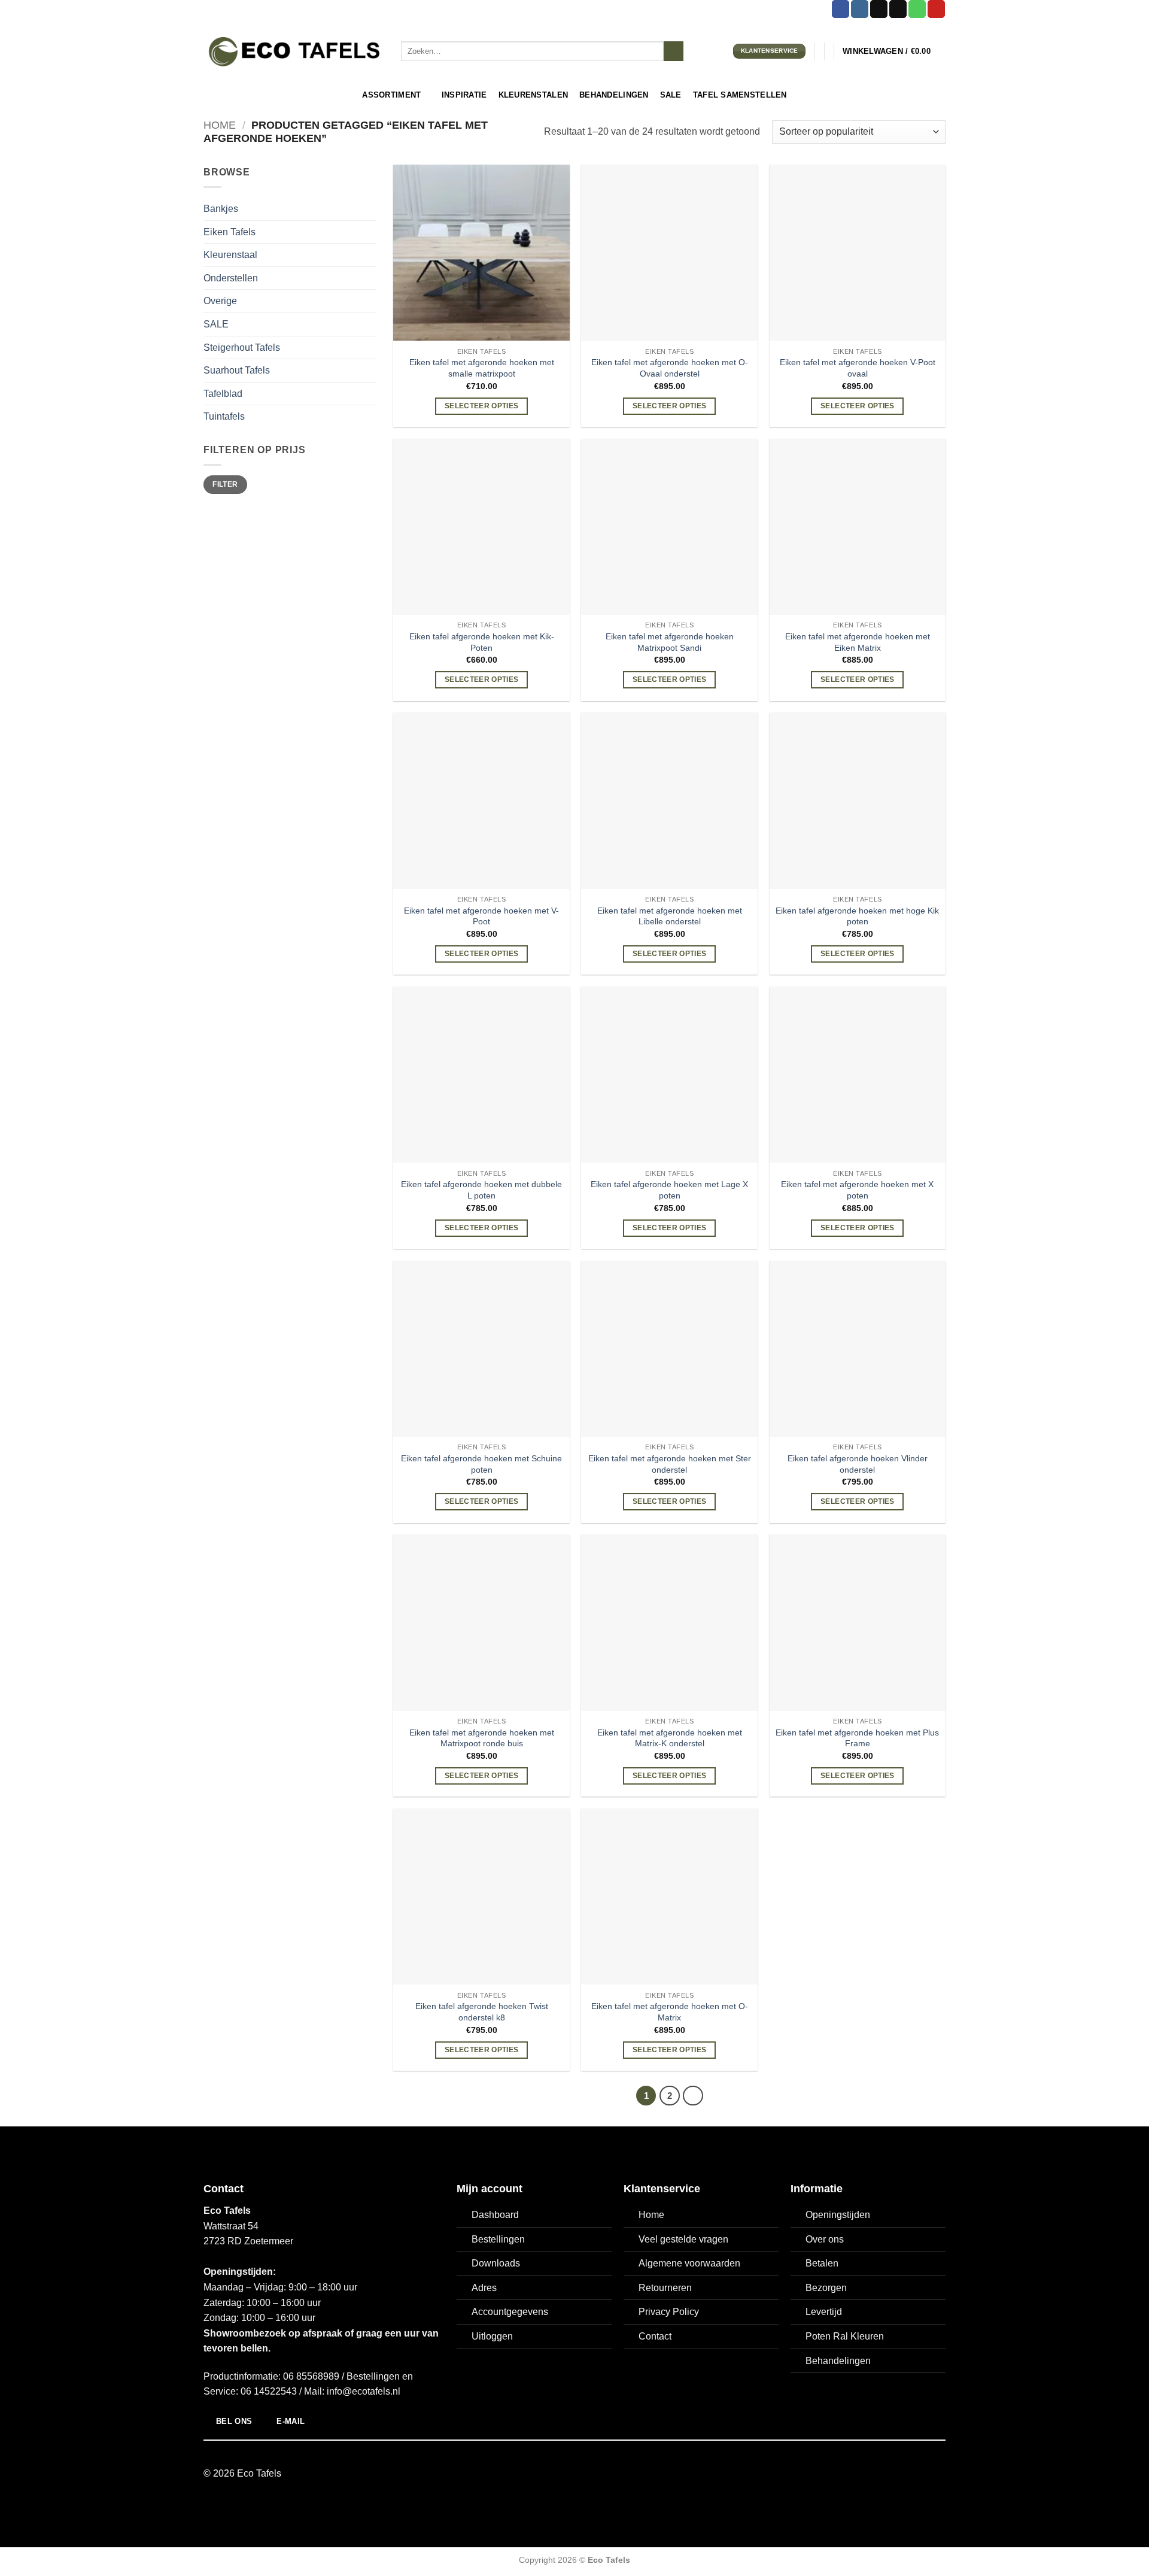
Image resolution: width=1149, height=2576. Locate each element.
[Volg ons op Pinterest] (936, 9)
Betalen (822, 2263)
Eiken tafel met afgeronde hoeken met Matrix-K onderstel (670, 1738)
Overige (220, 301)
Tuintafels (224, 416)
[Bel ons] (917, 9)
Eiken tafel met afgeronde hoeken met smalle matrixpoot (482, 368)
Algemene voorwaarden (689, 2263)
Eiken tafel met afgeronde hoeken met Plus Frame (857, 1738)
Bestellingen (498, 2239)
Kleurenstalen (533, 95)
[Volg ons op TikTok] (879, 9)
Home (220, 125)
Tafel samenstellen (740, 95)
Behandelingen (614, 95)
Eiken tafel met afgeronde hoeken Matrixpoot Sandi (670, 642)
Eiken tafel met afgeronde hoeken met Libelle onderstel (670, 916)
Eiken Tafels (230, 232)
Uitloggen (492, 2336)
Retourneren (665, 2288)
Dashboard (495, 2215)
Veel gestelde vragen (683, 2239)
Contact (655, 2336)
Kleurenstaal (230, 255)
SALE (216, 324)
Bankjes (221, 209)
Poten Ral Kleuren (845, 2336)
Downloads (496, 2263)
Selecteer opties (482, 406)
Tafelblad (223, 394)
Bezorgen (826, 2288)
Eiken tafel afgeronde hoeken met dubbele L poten (481, 1190)
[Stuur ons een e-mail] (898, 9)
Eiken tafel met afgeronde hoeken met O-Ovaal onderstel (670, 368)
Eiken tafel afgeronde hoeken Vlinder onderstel (858, 1464)
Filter (225, 484)
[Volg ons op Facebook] (841, 9)
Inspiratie (464, 95)
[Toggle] (369, 232)
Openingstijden (838, 2215)
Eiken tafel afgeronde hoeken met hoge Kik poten (857, 916)
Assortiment (391, 95)
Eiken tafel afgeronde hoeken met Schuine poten (481, 1464)
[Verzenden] (674, 51)
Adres (484, 2288)
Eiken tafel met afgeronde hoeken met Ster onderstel (670, 1464)
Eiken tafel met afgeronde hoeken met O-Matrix (670, 2012)
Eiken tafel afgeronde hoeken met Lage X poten (669, 1190)
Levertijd (824, 2312)
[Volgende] (693, 2096)
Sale (671, 95)
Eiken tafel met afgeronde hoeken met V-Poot (481, 916)
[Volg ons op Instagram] (860, 9)
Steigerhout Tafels (242, 348)
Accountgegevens (510, 2312)
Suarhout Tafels (237, 370)
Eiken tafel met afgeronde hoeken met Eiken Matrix (858, 642)
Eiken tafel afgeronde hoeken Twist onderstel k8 (482, 2012)
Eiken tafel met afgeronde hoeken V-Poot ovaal (858, 368)
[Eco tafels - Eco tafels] (293, 51)
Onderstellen (231, 278)
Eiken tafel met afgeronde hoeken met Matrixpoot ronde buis (482, 1738)
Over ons (825, 2239)
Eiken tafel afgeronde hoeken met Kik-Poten (482, 642)
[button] (894, 51)
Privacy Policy (669, 2312)
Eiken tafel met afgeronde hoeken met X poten (857, 1190)
